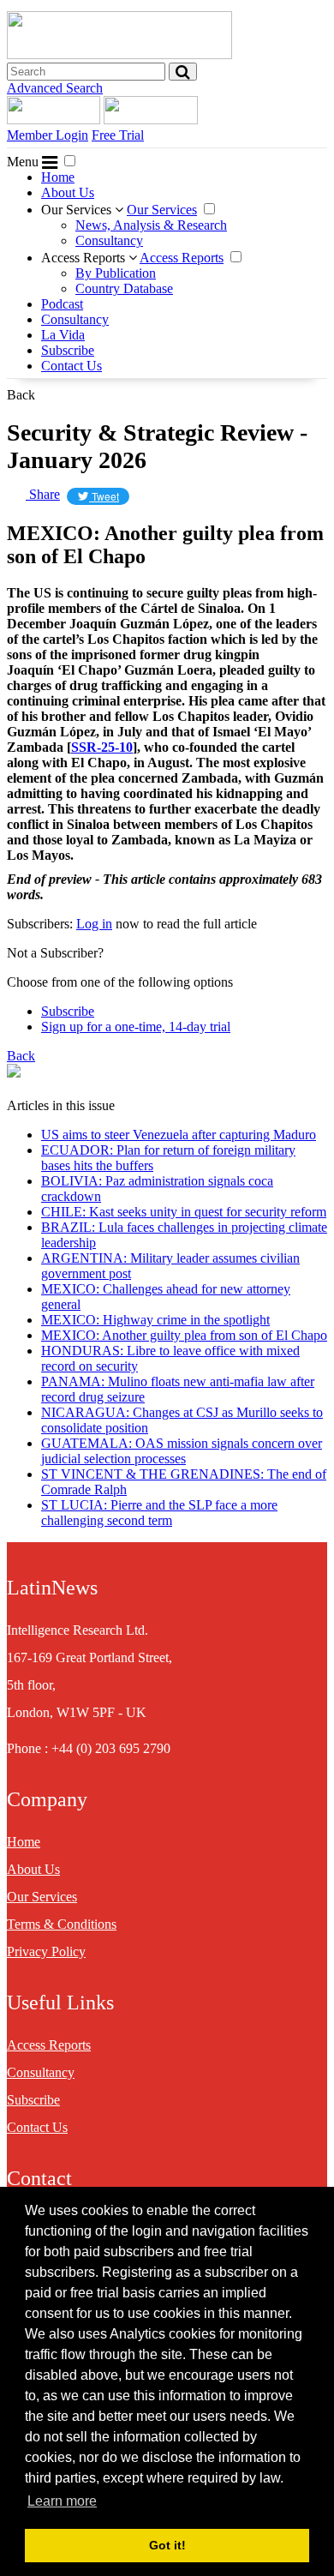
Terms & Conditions (62, 1924)
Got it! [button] (167, 2545)
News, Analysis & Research (151, 225)
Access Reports (85, 258)
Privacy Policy (46, 1952)
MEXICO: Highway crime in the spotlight (155, 1320)
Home (58, 177)
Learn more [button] (62, 2501)
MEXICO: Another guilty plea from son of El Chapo (184, 1335)
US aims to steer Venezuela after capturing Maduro (179, 1135)
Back (21, 395)
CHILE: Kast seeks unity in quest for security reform (184, 1212)
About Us (68, 192)
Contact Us (72, 366)
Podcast (62, 304)
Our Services (78, 210)
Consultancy (109, 240)
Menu (24, 162)
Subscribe (68, 350)
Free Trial (118, 135)
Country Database (124, 288)
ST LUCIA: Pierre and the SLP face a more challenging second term (159, 1513)
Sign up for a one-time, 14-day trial (136, 1027)
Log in (94, 924)
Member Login (48, 135)
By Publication (116, 273)
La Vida (63, 335)
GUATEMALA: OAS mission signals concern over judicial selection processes (182, 1451)
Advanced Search (55, 88)
